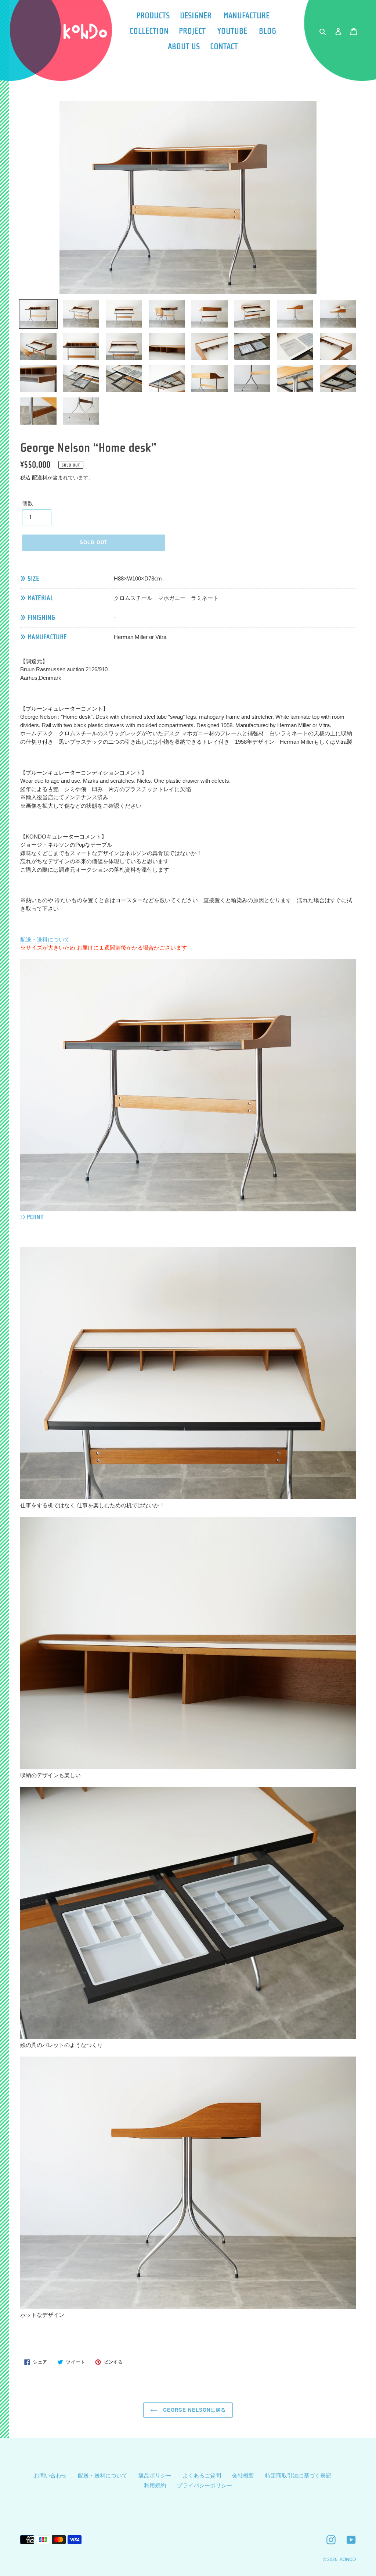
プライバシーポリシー (205, 2485)
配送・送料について (45, 939)
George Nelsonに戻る (194, 2410)
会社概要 (243, 2475)
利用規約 (155, 2485)
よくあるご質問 (202, 2475)
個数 (28, 503)
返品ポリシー (155, 2475)
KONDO (348, 2559)
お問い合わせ (50, 2475)
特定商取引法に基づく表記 (298, 2475)
